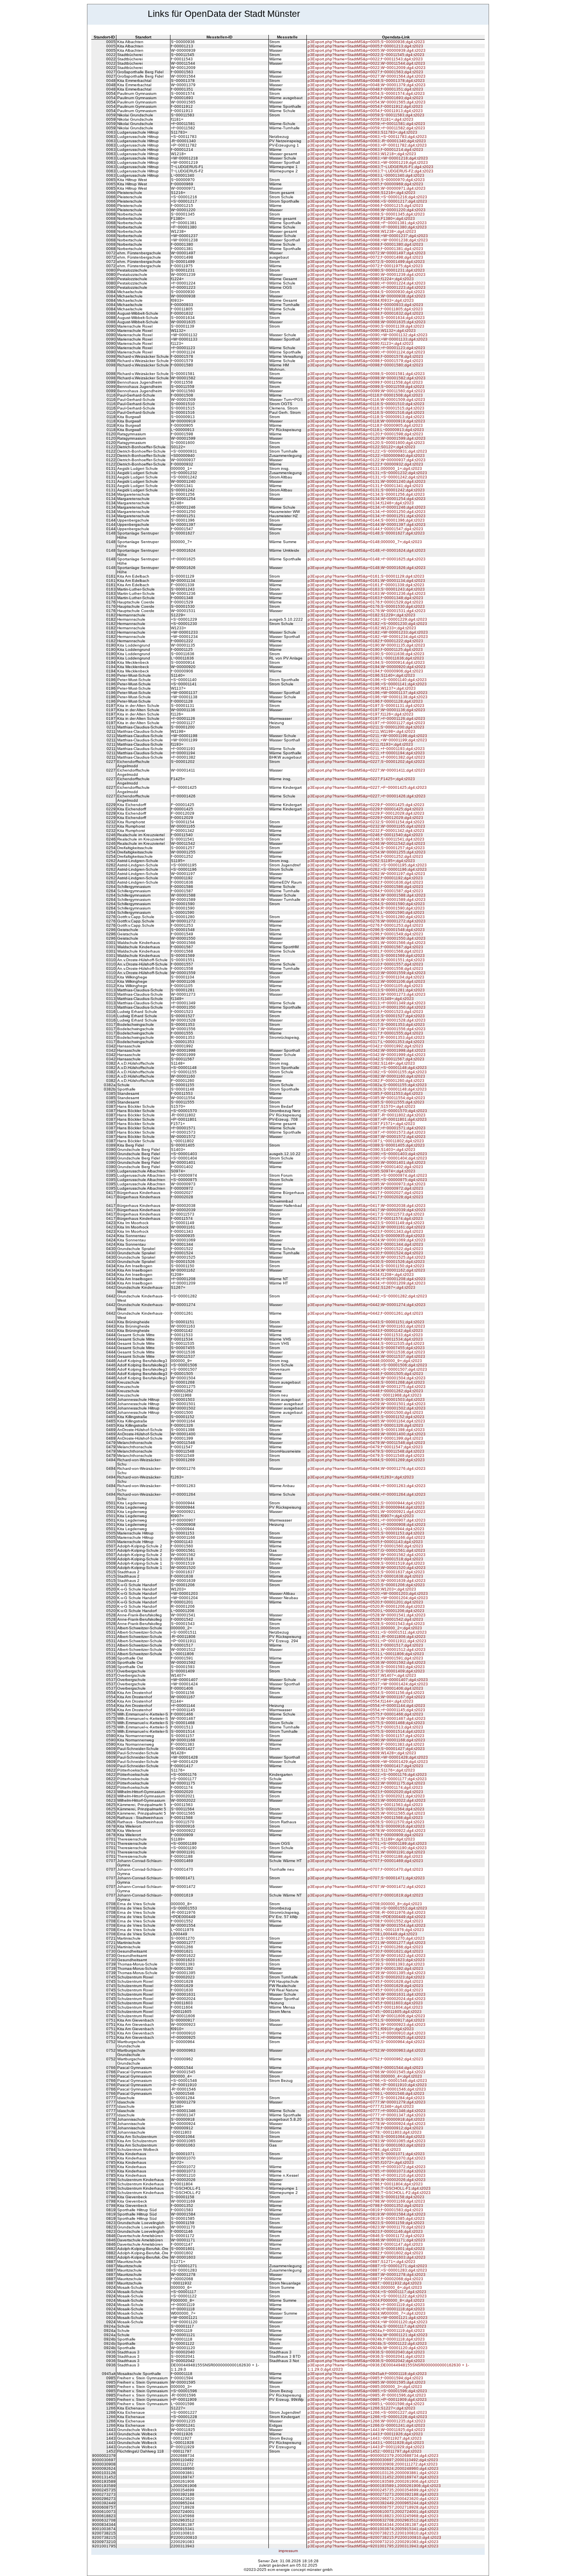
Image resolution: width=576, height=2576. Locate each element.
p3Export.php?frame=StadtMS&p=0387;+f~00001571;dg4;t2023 (367, 1128)
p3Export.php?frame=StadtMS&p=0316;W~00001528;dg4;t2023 (367, 1020)
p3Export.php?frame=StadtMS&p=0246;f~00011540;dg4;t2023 (365, 835)
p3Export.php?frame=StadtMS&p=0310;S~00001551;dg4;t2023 (366, 960)
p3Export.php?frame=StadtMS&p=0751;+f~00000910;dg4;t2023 (367, 2033)
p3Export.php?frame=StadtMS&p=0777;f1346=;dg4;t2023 (361, 2106)
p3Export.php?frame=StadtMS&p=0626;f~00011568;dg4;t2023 (365, 1818)
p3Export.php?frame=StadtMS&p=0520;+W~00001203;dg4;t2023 (368, 1593)
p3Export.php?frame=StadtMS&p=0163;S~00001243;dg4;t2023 (366, 589)
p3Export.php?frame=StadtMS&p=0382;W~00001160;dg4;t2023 (366, 1076)
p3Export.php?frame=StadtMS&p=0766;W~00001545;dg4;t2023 (367, 2072)
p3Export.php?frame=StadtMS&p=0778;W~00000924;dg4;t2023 (367, 2124)
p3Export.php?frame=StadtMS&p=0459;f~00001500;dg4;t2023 (365, 1412)
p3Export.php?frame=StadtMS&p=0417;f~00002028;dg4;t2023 (365, 1197)
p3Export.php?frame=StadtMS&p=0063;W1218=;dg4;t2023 (362, 154)
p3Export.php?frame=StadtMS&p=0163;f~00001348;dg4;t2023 (365, 598)
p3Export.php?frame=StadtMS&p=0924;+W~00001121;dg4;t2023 (368, 2318)
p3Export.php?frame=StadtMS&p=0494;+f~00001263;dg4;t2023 (367, 1486)
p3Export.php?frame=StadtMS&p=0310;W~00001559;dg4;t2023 (367, 973)
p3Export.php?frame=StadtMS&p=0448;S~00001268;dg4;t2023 (366, 1382)
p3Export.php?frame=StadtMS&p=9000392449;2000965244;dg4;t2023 (373, 2503)
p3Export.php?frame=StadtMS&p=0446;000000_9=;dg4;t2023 (365, 1361)
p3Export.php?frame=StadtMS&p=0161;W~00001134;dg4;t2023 (366, 581)
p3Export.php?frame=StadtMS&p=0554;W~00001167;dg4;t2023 (366, 1697)
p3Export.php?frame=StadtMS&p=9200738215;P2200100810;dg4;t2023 (374, 2537)
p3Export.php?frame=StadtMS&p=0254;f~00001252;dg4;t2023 (365, 856)
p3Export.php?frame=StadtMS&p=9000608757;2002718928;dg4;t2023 (373, 2507)
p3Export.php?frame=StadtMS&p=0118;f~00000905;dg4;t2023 (365, 425)
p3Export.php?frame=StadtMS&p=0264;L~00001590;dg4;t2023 (366, 912)
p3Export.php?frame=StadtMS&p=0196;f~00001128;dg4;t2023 (365, 701)
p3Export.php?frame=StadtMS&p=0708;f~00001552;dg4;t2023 (365, 1921)
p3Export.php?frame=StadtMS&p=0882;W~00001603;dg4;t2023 (367, 2257)
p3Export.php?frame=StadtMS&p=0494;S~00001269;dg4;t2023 (366, 1460)
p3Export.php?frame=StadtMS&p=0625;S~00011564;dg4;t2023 (366, 1809)
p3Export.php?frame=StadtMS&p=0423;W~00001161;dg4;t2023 (366, 1227)
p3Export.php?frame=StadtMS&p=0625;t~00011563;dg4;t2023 (365, 1805)
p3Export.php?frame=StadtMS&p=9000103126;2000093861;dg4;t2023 (373, 2473)
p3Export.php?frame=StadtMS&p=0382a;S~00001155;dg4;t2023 (367, 1085)
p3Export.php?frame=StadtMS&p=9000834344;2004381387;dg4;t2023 (373, 2524)
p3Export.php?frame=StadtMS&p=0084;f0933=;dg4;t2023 (361, 300)
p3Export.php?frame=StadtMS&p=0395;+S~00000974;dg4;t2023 (367, 1175)
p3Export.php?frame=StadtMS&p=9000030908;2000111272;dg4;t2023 (373, 2464)
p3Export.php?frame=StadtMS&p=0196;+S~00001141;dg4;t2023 (367, 684)
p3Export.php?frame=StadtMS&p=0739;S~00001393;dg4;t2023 (366, 1964)
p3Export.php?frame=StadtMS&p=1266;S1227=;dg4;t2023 (361, 2408)
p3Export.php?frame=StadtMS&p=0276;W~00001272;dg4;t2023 (367, 921)
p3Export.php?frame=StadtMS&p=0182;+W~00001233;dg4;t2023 (368, 632)
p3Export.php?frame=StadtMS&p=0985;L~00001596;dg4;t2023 (366, 2404)
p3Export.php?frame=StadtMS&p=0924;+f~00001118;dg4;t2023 (366, 2309)
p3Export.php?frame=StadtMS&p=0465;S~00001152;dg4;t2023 (366, 1417)
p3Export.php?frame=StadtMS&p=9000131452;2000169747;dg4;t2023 (373, 2477)
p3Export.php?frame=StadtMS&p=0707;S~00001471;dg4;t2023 (366, 1878)
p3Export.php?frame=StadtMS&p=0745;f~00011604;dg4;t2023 (365, 2007)
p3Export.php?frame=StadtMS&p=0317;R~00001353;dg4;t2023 (366, 1037)
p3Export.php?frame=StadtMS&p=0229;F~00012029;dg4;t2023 (366, 813)
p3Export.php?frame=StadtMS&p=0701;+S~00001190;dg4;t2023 (367, 1848)
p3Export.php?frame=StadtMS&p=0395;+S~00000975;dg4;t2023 (367, 1180)
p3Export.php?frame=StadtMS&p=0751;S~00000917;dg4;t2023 (366, 2020)
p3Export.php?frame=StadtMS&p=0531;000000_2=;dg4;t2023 (365, 1628)
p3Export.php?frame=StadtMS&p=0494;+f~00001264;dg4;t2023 (367, 1494)
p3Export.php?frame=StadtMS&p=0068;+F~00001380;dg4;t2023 (367, 227)
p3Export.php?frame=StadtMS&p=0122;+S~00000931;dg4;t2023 (367, 451)
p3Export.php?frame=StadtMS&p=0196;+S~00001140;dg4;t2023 (367, 680)
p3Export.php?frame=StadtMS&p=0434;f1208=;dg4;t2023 (361, 1274)
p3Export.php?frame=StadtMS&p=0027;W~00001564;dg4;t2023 (367, 76)
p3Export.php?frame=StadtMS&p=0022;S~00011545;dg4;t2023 (366, 55)
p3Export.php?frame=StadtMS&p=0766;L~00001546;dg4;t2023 (366, 2093)
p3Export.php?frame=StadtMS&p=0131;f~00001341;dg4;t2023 (365, 486)
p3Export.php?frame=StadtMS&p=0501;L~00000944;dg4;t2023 (366, 1529)
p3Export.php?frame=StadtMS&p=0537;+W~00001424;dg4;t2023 (368, 1684)
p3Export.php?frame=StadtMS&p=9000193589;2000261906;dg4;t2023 (373, 2481)
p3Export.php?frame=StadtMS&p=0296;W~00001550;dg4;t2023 (367, 938)
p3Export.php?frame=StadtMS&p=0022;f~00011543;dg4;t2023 (365, 59)
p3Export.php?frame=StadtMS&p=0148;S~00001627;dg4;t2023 (366, 533)
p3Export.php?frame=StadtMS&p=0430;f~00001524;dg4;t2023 (365, 1253)
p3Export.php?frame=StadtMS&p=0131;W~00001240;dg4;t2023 (367, 481)
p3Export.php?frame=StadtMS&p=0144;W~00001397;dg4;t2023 (367, 524)
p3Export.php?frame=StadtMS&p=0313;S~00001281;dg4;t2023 (366, 990)
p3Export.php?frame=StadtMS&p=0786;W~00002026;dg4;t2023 (367, 2180)
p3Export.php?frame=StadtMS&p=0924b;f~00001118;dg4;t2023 (366, 2339)
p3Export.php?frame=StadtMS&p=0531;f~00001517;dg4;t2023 (365, 1645)
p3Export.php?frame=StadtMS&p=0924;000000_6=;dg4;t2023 (365, 2287)
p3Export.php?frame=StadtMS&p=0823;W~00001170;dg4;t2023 (366, 2227)
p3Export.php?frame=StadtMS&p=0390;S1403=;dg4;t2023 (361, 1149)
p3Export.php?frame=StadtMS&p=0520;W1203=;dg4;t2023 (362, 1589)
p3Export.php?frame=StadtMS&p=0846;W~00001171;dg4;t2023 (366, 2240)
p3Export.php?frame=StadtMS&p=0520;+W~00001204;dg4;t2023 (368, 1598)
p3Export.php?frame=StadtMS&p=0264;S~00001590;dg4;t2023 (366, 904)
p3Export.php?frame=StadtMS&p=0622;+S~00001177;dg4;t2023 (367, 1779)
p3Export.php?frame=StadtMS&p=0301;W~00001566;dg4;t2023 (367, 943)
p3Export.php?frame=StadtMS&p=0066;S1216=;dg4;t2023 (361, 193)
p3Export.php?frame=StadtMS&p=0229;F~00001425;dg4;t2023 (366, 805)
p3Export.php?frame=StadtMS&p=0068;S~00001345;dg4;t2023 (366, 214)
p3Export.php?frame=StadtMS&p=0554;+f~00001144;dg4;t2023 (366, 1706)
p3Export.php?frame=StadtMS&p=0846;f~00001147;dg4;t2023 (365, 2244)
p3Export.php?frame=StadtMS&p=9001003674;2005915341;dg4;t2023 (373, 2529)
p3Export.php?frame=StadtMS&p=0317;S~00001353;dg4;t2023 (366, 1024)
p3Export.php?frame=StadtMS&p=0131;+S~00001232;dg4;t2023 (367, 473)
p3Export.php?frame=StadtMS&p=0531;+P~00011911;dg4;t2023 (367, 1641)
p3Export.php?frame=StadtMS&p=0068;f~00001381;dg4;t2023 (365, 249)
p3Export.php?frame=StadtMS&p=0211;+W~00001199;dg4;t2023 (367, 740)
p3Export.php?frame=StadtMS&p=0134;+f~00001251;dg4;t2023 (367, 516)
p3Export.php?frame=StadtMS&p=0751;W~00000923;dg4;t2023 (367, 2024)
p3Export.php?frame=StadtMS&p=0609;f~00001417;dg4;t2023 (365, 1766)
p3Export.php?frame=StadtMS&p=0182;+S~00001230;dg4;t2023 (367, 624)
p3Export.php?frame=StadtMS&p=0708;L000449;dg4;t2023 (362, 1934)
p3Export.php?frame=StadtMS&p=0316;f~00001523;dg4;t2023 (365, 1012)
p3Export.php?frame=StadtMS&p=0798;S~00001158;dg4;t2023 (366, 2197)
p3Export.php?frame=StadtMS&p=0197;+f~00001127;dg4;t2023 (366, 723)
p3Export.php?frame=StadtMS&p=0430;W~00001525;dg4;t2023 (367, 1257)
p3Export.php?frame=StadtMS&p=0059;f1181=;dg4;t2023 (360, 119)
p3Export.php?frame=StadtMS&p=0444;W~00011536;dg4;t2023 (366, 1352)
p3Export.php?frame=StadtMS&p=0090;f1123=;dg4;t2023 (360, 343)
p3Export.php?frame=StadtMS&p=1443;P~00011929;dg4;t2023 (366, 2447)
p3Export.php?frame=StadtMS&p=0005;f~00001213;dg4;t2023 (365, 46)
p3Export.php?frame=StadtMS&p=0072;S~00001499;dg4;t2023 (366, 262)
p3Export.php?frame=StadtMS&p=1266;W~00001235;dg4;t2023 (367, 2421)
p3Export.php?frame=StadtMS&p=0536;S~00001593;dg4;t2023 (366, 1667)
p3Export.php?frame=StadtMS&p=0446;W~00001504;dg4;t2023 (367, 1378)
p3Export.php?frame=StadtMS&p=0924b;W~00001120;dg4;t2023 (368, 2348)
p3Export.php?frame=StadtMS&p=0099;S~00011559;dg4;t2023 (366, 387)
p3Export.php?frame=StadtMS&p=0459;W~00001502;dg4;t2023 (367, 1408)
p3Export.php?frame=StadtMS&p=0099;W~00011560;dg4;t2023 (366, 391)
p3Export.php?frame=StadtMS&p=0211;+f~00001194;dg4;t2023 (366, 753)
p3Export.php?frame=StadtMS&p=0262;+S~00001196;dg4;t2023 (367, 869)
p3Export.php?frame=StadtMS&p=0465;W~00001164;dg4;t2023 (366, 1421)
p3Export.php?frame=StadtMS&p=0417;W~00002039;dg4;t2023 (367, 1210)
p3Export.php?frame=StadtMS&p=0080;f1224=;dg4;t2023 (361, 279)
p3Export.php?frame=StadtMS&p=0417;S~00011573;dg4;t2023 (366, 1214)
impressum (288, 2551)
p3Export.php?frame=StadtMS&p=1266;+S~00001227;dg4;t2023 (367, 2412)
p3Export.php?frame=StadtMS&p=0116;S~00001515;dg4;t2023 (366, 408)
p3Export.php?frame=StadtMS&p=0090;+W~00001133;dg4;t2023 (368, 339)
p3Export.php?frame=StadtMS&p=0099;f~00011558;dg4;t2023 (365, 382)
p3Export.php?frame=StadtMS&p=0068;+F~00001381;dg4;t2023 (367, 223)
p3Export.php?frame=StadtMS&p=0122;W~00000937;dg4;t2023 (367, 460)
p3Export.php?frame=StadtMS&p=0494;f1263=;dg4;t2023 (361, 1477)
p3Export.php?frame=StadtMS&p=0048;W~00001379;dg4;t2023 (367, 85)
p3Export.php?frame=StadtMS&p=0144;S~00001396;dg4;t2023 (366, 520)
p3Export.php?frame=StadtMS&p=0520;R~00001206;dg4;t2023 (366, 1606)
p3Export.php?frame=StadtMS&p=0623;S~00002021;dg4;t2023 (366, 1796)
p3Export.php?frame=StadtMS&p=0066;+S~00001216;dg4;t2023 (367, 197)
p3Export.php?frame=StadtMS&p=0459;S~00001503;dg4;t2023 (366, 1399)
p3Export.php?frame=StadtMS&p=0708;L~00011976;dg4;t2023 (366, 1930)
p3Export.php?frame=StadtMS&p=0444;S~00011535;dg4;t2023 (366, 1343)
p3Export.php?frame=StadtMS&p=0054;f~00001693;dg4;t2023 (365, 98)
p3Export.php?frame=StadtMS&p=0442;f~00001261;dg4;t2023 (365, 1313)
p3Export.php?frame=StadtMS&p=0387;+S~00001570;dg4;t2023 (367, 1111)
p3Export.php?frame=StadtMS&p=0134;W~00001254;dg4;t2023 (367, 499)
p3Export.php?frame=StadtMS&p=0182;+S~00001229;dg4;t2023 (367, 619)
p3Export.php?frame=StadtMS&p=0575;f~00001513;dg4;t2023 (365, 1727)
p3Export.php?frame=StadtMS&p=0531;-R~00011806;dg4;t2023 (367, 1637)
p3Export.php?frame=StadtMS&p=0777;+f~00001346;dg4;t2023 (367, 2111)
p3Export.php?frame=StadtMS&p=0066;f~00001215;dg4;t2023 (365, 206)
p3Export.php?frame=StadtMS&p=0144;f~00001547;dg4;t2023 (365, 529)
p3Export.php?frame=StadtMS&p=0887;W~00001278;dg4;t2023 (367, 2274)
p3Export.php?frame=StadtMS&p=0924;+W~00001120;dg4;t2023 (368, 2322)
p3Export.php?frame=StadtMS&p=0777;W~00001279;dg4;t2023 (367, 2102)
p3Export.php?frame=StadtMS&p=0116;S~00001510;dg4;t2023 (366, 404)
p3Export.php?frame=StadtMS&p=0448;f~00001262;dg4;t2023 (365, 1391)
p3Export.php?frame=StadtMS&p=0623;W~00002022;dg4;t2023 (367, 1800)
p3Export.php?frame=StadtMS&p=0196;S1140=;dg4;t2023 (361, 675)
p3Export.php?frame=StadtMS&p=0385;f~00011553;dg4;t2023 (365, 1093)
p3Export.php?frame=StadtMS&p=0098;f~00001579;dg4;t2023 (365, 361)
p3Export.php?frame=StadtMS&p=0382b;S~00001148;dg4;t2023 (367, 1089)
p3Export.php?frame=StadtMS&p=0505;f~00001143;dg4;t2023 (365, 1542)
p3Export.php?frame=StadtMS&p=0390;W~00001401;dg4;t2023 (367, 1162)
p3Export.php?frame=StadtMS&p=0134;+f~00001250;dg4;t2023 (367, 512)
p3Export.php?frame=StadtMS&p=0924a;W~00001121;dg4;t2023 (368, 2335)
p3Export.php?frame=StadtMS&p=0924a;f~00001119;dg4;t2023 (366, 2331)
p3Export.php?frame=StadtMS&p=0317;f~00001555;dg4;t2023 (365, 1033)
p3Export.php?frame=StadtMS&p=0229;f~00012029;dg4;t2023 (365, 818)
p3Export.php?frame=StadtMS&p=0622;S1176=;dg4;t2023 (361, 1770)
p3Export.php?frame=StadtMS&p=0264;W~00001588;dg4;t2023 (367, 895)
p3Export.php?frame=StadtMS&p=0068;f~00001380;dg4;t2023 (365, 244)
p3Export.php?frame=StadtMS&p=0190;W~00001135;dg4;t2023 (366, 645)
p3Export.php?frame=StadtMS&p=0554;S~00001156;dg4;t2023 (366, 1693)
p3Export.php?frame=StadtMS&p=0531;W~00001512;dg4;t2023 (367, 1649)
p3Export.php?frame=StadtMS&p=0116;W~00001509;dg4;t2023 (366, 399)
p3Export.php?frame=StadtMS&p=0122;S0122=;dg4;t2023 (361, 447)
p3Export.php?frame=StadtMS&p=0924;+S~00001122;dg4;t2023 (367, 2296)
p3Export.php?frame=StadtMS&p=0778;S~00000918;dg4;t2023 (366, 2119)
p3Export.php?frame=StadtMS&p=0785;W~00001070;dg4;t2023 (367, 2158)
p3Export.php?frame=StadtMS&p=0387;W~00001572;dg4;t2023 (367, 1137)
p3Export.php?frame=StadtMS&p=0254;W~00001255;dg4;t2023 (367, 852)
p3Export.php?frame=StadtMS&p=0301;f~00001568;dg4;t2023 (365, 951)
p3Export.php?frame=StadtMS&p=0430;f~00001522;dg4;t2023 (365, 1249)
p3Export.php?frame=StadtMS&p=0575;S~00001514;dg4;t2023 (366, 1731)
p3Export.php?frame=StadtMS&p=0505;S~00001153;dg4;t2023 (366, 1533)
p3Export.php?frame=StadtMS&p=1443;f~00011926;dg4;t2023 (365, 2434)
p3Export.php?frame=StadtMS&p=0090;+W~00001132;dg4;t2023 (368, 335)
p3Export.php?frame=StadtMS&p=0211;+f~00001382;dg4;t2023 (366, 757)
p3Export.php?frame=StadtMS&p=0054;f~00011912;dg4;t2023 (365, 106)
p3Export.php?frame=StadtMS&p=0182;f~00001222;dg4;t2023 (365, 641)
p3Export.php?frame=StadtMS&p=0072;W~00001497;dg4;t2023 (367, 253)
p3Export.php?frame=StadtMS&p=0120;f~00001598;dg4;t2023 (365, 434)
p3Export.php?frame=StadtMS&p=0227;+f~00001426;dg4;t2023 (367, 796)
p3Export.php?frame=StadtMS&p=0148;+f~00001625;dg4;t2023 (367, 559)
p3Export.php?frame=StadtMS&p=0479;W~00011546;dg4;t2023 (366, 1443)
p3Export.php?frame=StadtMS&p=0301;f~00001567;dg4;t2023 (365, 947)
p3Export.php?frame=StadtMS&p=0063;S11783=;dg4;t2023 (362, 132)
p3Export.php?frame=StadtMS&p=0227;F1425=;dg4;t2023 (361, 779)
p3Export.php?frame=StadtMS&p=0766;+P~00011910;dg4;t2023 (367, 2085)
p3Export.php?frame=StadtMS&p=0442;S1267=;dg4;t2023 (361, 1287)
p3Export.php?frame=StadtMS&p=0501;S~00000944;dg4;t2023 (366, 1503)
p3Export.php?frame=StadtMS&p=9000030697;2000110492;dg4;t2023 (373, 2460)
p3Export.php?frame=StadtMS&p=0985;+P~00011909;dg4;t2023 (367, 2399)
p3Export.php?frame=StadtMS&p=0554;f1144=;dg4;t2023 (360, 1701)
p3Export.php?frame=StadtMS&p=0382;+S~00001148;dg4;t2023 (367, 1068)
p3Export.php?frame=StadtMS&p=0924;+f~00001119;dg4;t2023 (366, 2305)
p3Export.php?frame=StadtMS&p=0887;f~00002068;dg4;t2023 (365, 2279)
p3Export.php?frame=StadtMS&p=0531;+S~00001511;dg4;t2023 (367, 1632)
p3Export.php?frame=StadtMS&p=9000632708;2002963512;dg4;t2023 (373, 2520)
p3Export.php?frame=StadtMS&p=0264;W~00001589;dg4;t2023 (367, 899)
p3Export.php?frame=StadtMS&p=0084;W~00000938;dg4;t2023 (367, 296)
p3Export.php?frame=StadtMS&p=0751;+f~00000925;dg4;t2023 (367, 2037)
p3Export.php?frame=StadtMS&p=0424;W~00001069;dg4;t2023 (367, 1240)
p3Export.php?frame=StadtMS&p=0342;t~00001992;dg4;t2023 (365, 1046)
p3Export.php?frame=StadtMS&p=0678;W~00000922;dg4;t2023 (367, 1831)
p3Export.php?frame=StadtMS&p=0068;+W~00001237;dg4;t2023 (368, 236)
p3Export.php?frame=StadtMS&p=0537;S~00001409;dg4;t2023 (366, 1671)
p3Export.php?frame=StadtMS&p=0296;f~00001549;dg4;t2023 (365, 934)
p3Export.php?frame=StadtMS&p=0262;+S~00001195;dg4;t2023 (367, 865)
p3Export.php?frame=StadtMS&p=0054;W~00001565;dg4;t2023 (367, 102)
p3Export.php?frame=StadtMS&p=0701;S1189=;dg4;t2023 (361, 1839)
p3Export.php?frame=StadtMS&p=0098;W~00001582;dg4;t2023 (367, 378)
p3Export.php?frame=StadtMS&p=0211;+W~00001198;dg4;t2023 (367, 736)
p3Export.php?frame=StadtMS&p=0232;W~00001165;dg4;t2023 (366, 826)
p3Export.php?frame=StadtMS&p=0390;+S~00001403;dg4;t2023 (367, 1154)
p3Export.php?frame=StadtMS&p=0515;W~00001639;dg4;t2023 (367, 1581)
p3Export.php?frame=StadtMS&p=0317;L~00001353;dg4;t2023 (366, 1042)
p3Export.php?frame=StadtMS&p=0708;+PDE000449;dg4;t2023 (367, 1917)
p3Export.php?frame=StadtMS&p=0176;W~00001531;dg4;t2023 (367, 611)
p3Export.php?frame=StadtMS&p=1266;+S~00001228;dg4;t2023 (367, 2417)
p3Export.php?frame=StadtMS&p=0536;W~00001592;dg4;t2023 (367, 1662)
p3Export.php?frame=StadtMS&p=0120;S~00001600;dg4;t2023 (366, 443)
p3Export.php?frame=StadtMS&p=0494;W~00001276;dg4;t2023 (367, 1468)
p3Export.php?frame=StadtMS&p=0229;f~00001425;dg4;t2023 (365, 809)
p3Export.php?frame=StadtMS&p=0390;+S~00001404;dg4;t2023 (367, 1158)
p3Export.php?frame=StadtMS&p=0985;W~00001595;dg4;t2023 (367, 2382)
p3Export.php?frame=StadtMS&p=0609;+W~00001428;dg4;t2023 (368, 1757)
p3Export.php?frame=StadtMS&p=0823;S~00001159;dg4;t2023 (366, 2223)
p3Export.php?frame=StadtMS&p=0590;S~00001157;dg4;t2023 (366, 1736)
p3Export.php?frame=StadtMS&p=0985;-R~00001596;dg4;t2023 (367, 2395)
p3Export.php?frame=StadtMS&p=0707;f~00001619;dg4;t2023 (365, 1895)
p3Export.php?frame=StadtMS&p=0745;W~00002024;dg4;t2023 (367, 1999)
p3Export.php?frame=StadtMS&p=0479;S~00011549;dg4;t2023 (366, 1456)
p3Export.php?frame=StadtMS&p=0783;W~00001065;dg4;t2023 (367, 2141)
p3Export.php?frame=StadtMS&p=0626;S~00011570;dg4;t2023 (366, 1822)
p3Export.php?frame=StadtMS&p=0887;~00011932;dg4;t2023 (365, 2283)
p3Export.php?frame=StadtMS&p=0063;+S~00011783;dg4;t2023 (367, 137)
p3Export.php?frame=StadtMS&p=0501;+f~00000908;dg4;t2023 (367, 1524)
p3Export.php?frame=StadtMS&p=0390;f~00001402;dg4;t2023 (365, 1167)
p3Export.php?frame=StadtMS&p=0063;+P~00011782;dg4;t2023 (367, 145)
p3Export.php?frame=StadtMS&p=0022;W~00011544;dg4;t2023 (366, 63)
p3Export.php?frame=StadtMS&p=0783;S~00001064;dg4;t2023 (366, 2137)
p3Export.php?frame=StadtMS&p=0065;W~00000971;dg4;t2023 (367, 188)
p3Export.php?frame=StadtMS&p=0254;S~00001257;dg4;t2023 (366, 848)
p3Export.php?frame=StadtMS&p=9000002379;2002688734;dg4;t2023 (373, 2456)
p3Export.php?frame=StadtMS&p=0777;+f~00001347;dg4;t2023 (367, 2115)
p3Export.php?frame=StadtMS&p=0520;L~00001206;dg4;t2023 (366, 1611)
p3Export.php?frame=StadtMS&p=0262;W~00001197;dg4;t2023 (366, 874)
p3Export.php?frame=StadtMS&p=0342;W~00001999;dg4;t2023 (367, 1055)
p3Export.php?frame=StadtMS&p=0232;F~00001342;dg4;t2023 (366, 831)
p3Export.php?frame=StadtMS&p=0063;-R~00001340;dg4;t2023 (367, 141)
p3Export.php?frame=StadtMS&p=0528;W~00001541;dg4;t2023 (367, 1615)
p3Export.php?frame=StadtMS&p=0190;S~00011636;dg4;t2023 (366, 654)
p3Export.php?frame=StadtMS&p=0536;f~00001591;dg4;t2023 (365, 1658)
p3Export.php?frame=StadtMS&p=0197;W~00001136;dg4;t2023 (366, 710)
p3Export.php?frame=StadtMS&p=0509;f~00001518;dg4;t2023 (365, 1559)
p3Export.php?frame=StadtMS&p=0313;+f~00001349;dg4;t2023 (367, 1003)
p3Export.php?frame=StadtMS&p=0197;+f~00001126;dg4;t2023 (366, 718)
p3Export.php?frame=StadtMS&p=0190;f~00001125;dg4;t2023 (365, 649)
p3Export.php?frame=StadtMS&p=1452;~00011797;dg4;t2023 (365, 2451)
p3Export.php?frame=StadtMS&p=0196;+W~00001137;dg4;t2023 (368, 693)
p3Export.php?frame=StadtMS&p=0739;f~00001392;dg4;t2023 (365, 1968)
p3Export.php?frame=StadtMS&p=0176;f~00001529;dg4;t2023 (365, 602)
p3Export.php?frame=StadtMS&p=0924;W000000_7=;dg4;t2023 (367, 2313)
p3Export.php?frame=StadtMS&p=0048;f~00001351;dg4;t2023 (365, 89)
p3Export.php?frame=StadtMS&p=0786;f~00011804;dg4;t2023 (365, 2184)
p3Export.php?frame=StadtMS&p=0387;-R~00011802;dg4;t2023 (367, 1115)
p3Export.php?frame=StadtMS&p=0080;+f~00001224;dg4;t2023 (367, 283)
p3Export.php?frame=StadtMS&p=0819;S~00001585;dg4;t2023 (366, 2218)
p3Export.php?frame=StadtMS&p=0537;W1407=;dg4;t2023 (362, 1675)
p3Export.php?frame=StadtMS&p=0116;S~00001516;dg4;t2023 (366, 412)
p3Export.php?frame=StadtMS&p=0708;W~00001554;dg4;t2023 (367, 1925)
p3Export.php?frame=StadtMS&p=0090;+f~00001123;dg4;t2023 (366, 348)
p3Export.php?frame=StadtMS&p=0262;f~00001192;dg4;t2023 (365, 878)
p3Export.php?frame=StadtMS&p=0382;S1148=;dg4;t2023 (361, 1063)
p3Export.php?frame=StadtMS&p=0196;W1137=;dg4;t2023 (362, 688)
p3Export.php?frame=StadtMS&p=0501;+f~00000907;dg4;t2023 (367, 1520)
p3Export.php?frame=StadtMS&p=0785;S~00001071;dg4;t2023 (366, 2154)
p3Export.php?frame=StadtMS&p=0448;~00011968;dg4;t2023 (365, 1395)
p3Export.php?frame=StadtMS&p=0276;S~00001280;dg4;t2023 (366, 917)
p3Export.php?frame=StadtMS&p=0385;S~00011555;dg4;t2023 (366, 1102)
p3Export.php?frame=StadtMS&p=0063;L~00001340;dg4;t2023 (366, 175)
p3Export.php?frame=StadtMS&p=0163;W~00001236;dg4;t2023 (367, 593)
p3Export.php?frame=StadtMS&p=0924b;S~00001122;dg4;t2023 (367, 2343)
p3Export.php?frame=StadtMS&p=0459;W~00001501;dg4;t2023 (367, 1404)
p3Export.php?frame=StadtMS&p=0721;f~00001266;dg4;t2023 (365, 1947)
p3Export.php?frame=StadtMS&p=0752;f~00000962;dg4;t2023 (365, 2059)
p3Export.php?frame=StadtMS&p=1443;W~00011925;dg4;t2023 (366, 2430)
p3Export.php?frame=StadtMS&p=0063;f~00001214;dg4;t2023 (365, 149)
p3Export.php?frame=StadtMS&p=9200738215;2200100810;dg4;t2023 (373, 2533)
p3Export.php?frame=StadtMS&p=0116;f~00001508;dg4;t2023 (365, 395)
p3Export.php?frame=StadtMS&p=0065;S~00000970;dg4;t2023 (366, 180)
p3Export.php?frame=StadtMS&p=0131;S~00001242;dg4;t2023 (366, 490)
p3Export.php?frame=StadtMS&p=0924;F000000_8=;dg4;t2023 (366, 2300)
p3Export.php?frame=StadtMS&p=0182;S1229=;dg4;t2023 (361, 615)
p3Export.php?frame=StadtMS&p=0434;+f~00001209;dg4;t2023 (367, 1283)
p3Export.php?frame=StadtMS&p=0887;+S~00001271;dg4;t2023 (367, 2266)
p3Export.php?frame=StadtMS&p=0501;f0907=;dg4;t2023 (361, 1516)
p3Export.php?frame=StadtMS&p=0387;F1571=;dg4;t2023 (361, 1124)
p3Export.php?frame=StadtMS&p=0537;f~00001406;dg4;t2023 (365, 1688)
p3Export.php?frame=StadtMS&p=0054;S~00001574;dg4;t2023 (366, 93)
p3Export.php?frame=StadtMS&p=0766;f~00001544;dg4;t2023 (365, 2068)
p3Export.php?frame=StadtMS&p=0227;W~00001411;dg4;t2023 (366, 770)
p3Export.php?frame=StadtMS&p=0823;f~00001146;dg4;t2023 (365, 2231)
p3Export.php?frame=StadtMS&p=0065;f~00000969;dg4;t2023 (365, 184)
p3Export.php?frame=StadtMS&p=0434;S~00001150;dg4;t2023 (366, 1266)
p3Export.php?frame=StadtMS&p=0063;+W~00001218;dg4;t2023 (368, 158)
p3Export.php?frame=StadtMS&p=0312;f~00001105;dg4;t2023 (365, 986)
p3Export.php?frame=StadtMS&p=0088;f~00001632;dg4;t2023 (365, 313)
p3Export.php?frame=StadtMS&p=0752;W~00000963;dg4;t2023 (367, 2050)
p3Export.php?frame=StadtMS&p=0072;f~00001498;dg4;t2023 (365, 257)
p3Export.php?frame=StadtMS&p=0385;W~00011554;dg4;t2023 (366, 1098)
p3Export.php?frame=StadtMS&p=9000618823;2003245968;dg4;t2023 (373, 2516)
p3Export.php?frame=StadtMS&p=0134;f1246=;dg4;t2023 (361, 503)
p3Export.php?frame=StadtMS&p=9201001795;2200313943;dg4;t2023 (373, 2546)
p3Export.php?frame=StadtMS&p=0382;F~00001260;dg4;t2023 (366, 1081)
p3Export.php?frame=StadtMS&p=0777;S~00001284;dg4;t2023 (366, 2098)
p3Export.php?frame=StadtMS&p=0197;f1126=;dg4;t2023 (360, 714)
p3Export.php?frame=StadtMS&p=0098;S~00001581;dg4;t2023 (366, 374)
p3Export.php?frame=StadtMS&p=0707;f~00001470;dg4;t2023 (365, 1869)
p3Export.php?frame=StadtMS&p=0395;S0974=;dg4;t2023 (361, 1171)
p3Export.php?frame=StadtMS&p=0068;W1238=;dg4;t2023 (362, 231)
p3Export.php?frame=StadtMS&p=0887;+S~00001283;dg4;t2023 (367, 2270)
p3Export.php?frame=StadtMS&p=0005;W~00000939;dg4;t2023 (367, 50)
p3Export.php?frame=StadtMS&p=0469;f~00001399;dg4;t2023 (365, 1438)
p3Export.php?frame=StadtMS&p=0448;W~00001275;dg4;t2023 (367, 1387)
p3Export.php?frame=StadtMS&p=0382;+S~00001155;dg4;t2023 (367, 1072)
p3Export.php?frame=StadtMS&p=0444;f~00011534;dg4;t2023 (365, 1339)
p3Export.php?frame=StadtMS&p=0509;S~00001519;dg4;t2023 (366, 1563)
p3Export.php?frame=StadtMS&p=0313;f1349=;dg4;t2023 (361, 999)
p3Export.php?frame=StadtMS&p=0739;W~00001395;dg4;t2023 (367, 1973)
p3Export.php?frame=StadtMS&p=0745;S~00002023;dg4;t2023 (366, 1977)
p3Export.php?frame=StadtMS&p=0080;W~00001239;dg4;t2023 (367, 274)
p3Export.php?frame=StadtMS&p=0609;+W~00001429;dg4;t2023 (368, 1762)
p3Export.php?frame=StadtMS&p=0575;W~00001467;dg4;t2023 (367, 1718)
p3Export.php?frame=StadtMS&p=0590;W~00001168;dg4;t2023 (366, 1740)
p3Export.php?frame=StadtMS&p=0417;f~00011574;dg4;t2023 (365, 1218)
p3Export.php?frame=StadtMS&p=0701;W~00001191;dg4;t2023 (366, 1852)
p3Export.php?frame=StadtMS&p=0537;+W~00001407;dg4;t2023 (368, 1680)
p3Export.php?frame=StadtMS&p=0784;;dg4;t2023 (354, 2149)
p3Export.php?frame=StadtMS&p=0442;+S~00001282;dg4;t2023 (367, 1296)
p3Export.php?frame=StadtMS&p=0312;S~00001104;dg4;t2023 (366, 977)
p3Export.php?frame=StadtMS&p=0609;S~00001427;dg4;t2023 (366, 1749)
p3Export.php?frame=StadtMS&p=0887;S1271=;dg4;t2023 (361, 2262)
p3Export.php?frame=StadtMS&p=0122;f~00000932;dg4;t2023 (365, 464)
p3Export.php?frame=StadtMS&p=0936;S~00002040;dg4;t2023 (366, 2352)
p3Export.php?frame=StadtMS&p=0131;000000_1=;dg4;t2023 (365, 468)
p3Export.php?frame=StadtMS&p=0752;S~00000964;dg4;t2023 (366, 2042)
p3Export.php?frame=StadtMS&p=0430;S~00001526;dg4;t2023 (366, 1262)
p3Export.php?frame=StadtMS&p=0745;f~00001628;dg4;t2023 (365, 1981)
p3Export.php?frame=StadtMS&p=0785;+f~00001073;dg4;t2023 (367, 2171)
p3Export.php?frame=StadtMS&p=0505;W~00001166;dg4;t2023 (366, 1537)
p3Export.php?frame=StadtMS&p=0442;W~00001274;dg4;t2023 (367, 1305)
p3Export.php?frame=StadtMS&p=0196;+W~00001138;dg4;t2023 (368, 697)
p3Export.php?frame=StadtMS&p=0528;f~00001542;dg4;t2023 (365, 1619)
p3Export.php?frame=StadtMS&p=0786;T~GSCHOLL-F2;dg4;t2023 (369, 2193)
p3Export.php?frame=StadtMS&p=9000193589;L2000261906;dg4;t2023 (374, 2486)
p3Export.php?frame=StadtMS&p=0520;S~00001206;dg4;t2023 (366, 1585)
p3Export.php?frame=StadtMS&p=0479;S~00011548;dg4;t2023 (366, 1451)
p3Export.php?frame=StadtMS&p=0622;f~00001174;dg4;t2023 (365, 1787)
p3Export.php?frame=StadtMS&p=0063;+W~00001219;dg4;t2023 (368, 162)
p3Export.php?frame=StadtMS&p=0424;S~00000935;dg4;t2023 (366, 1236)
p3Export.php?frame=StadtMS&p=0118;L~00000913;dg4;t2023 (366, 430)
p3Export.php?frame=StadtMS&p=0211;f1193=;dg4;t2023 (360, 744)
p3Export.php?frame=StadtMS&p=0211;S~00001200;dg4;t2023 (366, 727)
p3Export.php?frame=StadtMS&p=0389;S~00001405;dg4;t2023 (366, 1145)
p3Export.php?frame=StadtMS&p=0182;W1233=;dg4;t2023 (362, 628)
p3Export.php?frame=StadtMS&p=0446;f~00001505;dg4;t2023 (365, 1374)
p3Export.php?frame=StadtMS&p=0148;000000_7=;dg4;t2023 (365, 542)
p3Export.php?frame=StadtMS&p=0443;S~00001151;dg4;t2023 (366, 1322)
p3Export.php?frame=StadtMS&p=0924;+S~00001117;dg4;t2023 (367, 2292)
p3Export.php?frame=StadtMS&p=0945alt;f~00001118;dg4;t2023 (367, 2374)
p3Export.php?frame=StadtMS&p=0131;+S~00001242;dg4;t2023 (367, 477)
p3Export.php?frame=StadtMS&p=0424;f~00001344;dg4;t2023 (365, 1244)
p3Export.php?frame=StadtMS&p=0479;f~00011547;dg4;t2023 (365, 1447)
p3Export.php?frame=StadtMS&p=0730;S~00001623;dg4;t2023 (366, 1960)
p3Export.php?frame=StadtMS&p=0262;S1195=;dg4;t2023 (361, 861)
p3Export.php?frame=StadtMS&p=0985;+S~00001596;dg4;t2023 (367, 2391)
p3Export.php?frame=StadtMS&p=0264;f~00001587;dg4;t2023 (365, 891)
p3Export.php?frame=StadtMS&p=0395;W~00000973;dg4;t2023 (367, 1184)
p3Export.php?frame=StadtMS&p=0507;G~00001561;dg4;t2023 (366, 1550)
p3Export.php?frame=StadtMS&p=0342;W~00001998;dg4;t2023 (367, 1050)
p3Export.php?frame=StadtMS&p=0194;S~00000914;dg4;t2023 (366, 662)
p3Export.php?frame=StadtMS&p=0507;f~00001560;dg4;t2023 (365, 1546)
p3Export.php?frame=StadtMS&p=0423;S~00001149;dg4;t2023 (366, 1223)
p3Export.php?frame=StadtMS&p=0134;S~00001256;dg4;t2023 (366, 494)
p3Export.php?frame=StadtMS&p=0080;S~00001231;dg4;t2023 (366, 270)
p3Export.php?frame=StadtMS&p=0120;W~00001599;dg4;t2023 (367, 438)
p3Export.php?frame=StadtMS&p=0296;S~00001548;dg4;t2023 (366, 930)
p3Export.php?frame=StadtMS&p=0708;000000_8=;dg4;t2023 (365, 1904)
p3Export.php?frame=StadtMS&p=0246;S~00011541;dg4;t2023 (366, 839)
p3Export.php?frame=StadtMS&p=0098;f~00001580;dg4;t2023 (365, 365)
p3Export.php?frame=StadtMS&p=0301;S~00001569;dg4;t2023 (366, 956)
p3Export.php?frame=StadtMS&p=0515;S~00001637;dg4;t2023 (366, 1572)
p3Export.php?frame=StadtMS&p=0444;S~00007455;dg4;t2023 (366, 1348)
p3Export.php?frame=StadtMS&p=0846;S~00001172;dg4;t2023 (366, 2236)
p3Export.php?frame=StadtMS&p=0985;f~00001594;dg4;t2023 (365, 2378)
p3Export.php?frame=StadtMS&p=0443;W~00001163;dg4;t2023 (366, 1326)
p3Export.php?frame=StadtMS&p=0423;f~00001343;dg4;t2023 (365, 1231)
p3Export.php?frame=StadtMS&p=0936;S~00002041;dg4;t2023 (366, 2356)
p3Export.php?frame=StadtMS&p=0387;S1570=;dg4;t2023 (361, 1106)
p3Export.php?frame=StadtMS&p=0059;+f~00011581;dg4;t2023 (366, 124)
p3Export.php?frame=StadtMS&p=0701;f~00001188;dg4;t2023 (365, 1856)
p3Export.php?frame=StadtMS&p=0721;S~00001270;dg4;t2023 (366, 1938)
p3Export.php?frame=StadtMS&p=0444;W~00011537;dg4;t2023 (366, 1356)
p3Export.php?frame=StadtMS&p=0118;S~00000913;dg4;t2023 (366, 417)
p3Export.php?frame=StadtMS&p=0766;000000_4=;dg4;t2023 (365, 2076)
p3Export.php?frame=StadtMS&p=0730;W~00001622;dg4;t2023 (367, 1956)
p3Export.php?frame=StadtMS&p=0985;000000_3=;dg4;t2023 (365, 2387)
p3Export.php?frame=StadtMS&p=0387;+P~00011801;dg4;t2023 (367, 1119)
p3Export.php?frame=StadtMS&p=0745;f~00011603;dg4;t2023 (365, 2003)
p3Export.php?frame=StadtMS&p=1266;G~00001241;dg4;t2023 (366, 2425)
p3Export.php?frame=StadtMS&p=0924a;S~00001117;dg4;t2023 (367, 2326)
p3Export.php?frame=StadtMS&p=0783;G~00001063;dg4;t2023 (366, 2145)
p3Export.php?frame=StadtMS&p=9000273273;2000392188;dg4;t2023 (373, 2494)
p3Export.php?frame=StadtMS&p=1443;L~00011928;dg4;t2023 (366, 2443)
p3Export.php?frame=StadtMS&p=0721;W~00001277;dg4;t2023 (367, 1943)
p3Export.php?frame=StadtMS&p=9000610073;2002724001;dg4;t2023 (373, 2512)
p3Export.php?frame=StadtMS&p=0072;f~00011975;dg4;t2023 (365, 266)
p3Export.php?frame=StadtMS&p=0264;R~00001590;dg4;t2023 (366, 908)
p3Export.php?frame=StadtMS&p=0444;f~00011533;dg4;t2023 (365, 1335)
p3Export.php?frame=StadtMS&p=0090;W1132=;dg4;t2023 (362, 331)
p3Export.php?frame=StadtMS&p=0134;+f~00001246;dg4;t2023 (367, 507)
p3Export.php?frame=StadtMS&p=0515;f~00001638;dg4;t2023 (365, 1576)
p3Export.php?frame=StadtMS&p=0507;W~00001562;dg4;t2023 (367, 1555)
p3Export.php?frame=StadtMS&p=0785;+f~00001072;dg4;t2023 (367, 2167)
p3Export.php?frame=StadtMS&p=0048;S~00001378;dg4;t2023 (366, 81)
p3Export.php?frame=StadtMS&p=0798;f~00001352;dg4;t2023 (365, 2206)
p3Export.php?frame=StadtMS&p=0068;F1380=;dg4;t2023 (361, 218)
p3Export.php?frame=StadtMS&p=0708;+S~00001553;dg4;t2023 (367, 1908)
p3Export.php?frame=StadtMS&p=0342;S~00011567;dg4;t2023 (366, 1059)
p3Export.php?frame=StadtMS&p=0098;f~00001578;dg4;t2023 (365, 356)
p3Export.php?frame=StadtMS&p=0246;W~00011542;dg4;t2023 (366, 843)
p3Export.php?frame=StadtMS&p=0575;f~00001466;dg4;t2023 (365, 1714)
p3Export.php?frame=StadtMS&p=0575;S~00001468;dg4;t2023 (366, 1723)
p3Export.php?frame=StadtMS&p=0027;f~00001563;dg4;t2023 (365, 72)
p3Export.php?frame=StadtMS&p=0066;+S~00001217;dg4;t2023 (367, 201)
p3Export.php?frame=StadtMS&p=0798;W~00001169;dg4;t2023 (366, 2201)
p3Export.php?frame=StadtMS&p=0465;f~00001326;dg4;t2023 (365, 1425)
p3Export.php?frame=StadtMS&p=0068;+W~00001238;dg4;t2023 (368, 240)
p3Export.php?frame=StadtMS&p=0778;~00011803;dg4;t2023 (365, 2132)
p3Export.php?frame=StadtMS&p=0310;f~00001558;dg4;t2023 (365, 968)
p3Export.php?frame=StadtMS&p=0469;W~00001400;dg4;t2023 (367, 1434)
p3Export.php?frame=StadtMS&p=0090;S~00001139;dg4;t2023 (366, 326)
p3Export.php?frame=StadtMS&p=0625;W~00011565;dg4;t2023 (366, 1813)
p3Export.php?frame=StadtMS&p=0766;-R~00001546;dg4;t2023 (367, 2089)
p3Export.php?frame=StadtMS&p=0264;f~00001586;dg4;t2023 (365, 887)
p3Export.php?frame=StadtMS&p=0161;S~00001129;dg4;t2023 (366, 576)
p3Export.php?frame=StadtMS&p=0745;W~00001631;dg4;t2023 (367, 1994)
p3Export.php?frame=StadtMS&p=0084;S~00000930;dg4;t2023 (366, 292)
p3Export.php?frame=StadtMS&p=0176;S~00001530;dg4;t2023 (366, 606)
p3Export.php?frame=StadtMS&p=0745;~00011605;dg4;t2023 (365, 2012)
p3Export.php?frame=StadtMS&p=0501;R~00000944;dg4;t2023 (366, 1507)
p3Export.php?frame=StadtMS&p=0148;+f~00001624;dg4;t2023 (367, 550)
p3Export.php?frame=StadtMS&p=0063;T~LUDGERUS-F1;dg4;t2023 (370, 167)
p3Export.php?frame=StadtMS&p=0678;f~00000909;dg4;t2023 (365, 1835)
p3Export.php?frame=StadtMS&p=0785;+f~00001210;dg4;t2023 (367, 2175)
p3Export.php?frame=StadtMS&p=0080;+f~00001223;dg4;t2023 (367, 287)
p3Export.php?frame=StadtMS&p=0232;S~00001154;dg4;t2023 (366, 822)
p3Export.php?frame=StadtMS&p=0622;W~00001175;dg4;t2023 (366, 1783)
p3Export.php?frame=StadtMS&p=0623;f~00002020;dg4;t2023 (365, 1792)
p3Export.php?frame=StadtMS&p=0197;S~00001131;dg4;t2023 (366, 706)
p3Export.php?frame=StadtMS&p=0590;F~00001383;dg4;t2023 (366, 1744)
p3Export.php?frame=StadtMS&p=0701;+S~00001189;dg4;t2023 (367, 1843)
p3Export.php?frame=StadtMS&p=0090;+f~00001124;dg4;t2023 (366, 352)
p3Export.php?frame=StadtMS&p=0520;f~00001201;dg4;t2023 (365, 1602)
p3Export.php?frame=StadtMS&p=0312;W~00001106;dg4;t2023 (366, 981)
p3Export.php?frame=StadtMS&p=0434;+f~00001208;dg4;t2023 (367, 1279)
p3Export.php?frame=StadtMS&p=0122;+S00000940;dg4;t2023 (366, 456)
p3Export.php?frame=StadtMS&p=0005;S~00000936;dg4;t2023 (366, 42)
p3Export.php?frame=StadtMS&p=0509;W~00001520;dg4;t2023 (367, 1568)
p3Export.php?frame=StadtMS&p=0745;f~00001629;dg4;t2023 (365, 1986)
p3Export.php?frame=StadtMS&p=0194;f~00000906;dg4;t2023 (365, 671)
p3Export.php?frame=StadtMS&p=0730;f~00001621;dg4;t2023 (365, 1951)
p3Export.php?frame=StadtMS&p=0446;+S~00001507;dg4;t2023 (367, 1369)
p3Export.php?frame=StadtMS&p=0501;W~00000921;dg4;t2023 (367, 1512)
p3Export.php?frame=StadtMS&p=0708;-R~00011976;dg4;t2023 (367, 1912)
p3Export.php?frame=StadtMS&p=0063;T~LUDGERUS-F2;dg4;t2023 (370, 171)
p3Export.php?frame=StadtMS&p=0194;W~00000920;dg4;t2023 (367, 667)
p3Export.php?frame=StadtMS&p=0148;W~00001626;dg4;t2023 (367, 568)
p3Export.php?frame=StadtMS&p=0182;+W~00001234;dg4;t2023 (368, 637)
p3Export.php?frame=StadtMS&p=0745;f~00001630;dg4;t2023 (365, 1990)
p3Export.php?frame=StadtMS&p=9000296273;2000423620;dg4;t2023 (373, 2499)
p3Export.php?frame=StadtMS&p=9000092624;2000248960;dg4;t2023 (373, 2468)
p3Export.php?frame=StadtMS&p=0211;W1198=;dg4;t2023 (361, 731)
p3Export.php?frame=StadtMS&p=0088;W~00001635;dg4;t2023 (367, 322)
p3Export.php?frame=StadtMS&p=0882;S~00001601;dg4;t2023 (366, 2249)
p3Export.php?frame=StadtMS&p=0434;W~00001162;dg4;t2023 (366, 1270)
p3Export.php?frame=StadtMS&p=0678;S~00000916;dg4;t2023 (366, 1826)
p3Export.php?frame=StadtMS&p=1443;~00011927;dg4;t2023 (365, 2438)
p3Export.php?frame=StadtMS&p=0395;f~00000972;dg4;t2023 (365, 1188)
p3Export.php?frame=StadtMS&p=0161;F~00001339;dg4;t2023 (366, 585)
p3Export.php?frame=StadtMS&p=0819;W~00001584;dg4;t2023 (367, 2214)
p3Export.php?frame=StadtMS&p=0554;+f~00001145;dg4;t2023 (366, 1710)
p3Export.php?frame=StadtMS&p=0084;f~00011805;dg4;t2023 (365, 309)
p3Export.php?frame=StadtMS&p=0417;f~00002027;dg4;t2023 (365, 1193)
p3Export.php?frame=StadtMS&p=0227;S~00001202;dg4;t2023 (366, 762)
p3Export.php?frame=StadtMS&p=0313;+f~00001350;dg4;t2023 (367, 1007)
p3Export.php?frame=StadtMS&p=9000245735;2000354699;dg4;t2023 (373, 2490)
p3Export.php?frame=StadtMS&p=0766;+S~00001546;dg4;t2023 (367, 2081)
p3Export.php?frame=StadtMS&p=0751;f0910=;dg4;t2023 (361, 2029)
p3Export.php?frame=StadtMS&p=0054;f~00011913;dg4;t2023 (365, 111)
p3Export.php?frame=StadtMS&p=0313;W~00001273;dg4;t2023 (367, 994)
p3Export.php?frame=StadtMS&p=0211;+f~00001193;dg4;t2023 (366, 749)
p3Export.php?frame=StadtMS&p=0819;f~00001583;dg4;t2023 (365, 2210)
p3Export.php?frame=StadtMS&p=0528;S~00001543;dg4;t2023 (366, 1624)
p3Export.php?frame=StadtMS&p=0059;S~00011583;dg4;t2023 (366, 115)
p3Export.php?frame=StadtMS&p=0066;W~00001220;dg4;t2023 (367, 210)
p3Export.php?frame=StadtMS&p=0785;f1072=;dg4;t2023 (361, 2162)
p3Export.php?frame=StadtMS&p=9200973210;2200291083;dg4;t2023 (373, 2542)
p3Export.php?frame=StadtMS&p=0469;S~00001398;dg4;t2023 (366, 1430)
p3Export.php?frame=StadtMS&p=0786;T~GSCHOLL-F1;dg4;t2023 (369, 2188)
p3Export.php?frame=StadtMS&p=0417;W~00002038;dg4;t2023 (367, 1206)
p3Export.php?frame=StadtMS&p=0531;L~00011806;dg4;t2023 (366, 1654)
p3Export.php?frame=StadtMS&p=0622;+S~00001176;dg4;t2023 (367, 1774)
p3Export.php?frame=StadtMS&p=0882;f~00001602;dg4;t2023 (365, 2253)
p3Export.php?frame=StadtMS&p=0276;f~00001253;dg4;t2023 (365, 925)
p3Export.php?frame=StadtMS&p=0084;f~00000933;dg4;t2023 (365, 305)
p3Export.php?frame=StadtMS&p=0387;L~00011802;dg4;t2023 (366, 1141)
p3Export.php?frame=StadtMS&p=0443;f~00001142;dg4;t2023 (365, 1331)
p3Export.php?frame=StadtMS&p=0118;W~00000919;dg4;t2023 (366, 421)
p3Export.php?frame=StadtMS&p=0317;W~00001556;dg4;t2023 (367, 1029)
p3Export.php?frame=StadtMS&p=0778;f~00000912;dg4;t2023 (365, 2128)
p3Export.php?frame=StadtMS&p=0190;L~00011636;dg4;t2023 (366, 658)
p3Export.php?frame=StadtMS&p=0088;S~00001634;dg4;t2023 (366, 318)
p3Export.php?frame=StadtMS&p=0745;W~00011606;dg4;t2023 (366, 2016)
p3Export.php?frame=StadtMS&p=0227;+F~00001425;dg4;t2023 (367, 787)
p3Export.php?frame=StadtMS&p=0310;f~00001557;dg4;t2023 (365, 964)
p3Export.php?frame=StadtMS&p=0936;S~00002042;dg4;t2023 (366, 2361)
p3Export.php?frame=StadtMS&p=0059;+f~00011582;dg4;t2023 (366, 128)
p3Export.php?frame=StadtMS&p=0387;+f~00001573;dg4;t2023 (367, 1132)
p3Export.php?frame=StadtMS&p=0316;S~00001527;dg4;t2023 (366, 1016)
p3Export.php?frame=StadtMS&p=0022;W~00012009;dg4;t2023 (367, 68)
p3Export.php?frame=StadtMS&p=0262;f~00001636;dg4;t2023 (365, 882)
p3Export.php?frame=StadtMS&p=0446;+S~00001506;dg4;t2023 (367, 1365)
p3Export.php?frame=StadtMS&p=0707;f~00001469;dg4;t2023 (365, 1861)
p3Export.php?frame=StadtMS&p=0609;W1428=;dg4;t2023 (362, 1753)
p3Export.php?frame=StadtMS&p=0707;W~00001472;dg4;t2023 (367, 1887)
